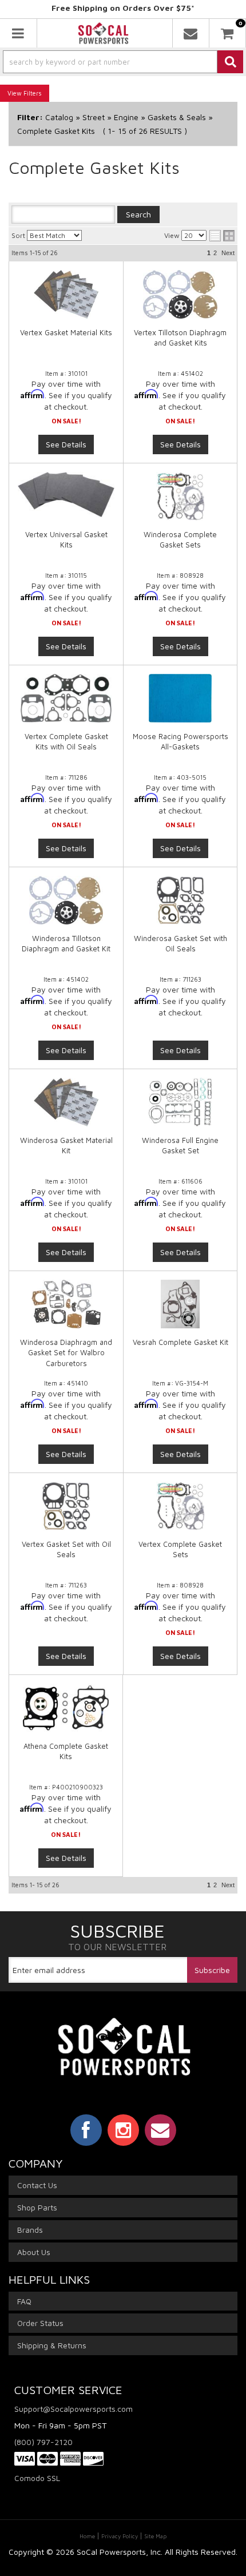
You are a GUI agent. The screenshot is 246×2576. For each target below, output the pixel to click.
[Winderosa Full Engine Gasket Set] (180, 1102)
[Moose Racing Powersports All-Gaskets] (180, 698)
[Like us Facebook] (86, 2130)
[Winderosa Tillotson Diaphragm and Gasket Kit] (66, 900)
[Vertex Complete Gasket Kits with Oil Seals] (66, 698)
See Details (66, 444)
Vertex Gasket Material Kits (66, 332)
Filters (33, 93)
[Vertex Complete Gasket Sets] (180, 1506)
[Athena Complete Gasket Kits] (66, 1708)
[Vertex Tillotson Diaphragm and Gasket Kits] (180, 294)
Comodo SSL (37, 2478)
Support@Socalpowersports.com (74, 2409)
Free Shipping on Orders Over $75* (123, 8)
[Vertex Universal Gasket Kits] (66, 495)
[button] (123, 62)
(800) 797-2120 (43, 2442)
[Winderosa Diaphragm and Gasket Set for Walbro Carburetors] (66, 1304)
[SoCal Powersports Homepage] (104, 33)
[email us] (191, 33)
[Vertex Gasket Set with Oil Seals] (66, 1506)
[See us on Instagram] (123, 2130)
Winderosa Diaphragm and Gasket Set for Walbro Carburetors (66, 1352)
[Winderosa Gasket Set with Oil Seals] (180, 900)
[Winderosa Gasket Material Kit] (66, 1102)
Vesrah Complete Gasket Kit (180, 1342)
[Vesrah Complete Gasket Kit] (180, 1304)
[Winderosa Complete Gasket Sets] (180, 496)
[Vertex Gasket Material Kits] (66, 294)
